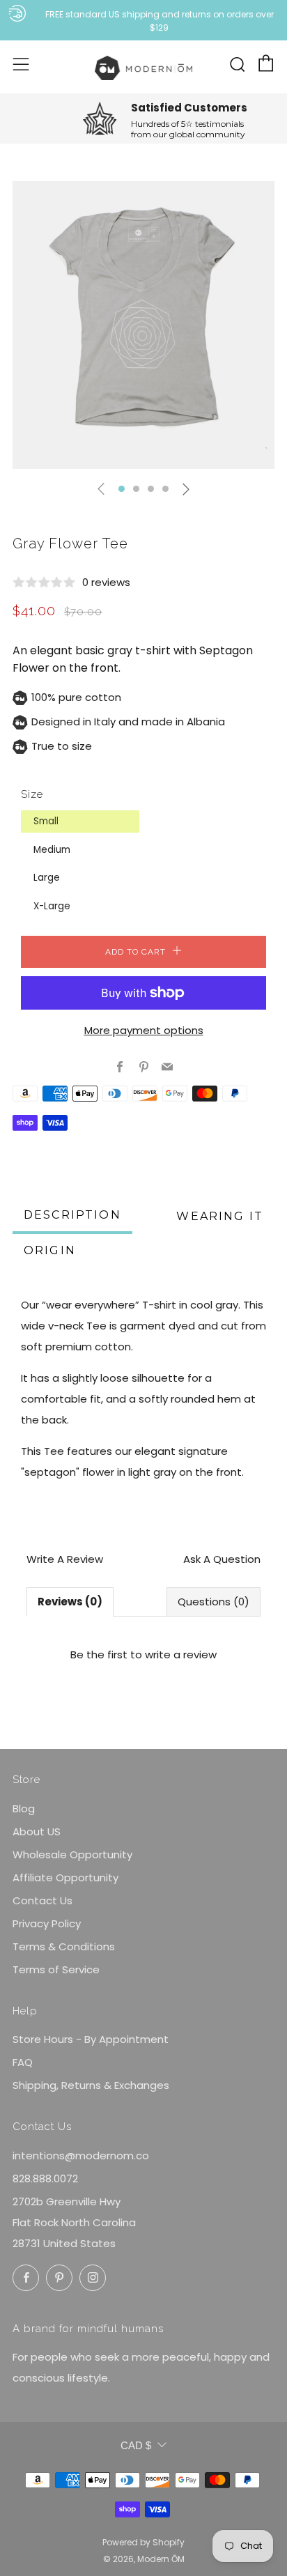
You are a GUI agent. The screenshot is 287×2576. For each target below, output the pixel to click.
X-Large (52, 906)
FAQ (23, 2062)
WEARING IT (220, 1216)
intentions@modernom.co (81, 2155)
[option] (143, 325)
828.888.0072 (45, 2178)
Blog (24, 1808)
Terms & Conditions (64, 1946)
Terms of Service (56, 1969)
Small (46, 821)
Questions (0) (214, 1602)
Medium (52, 850)
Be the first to (143, 1655)
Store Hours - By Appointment (91, 2039)
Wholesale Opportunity (72, 1854)
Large (47, 878)
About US (37, 1831)
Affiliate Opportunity (65, 1877)
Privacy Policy (47, 1923)
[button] (122, 489)
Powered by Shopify (143, 2542)
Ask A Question (222, 1559)
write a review (181, 1655)
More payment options (144, 1030)
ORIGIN (50, 1250)
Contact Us (42, 1900)
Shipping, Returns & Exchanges (91, 2085)
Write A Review (65, 1559)
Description (72, 1215)
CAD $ (136, 2445)
